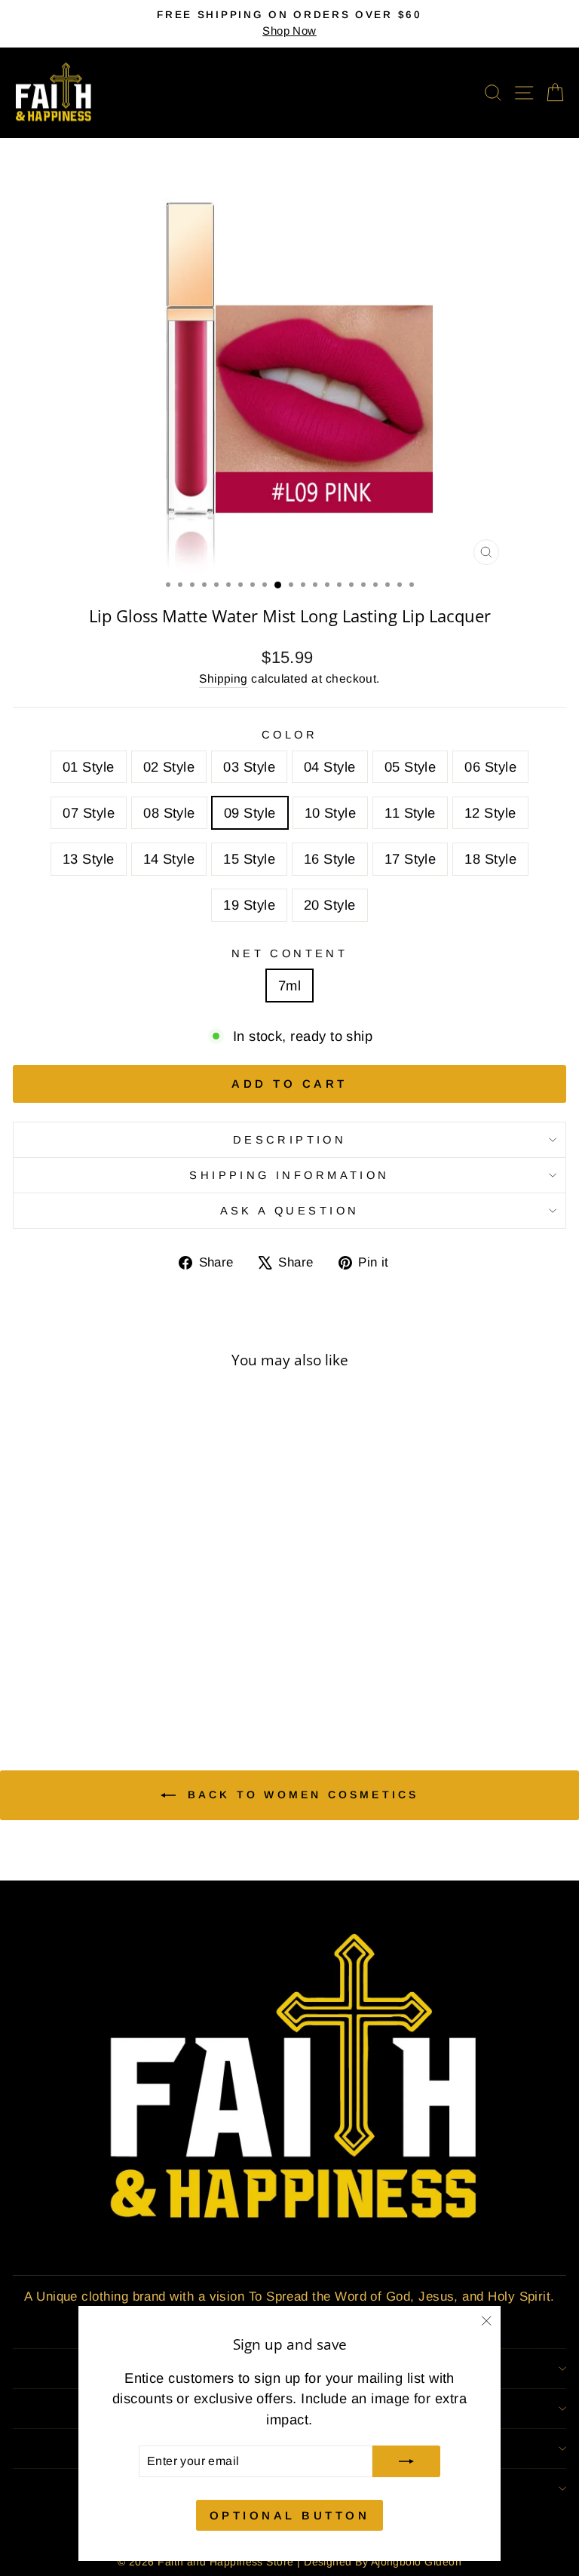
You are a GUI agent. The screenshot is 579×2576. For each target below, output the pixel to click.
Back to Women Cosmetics (300, 1795)
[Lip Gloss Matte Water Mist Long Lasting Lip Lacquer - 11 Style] (197, 1666)
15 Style (249, 859)
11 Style (410, 813)
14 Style (169, 859)
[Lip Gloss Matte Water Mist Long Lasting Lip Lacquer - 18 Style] (145, 1680)
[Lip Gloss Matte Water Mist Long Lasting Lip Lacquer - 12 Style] (214, 1666)
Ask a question (290, 1211)
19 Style (249, 905)
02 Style (169, 767)
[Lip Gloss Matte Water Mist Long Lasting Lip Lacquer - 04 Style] (76, 1666)
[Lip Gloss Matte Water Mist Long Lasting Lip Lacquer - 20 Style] (180, 1680)
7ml (289, 986)
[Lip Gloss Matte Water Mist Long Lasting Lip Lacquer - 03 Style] (58, 1666)
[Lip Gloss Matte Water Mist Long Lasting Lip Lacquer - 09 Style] (162, 1666)
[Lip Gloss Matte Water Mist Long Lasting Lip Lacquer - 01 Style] (24, 1666)
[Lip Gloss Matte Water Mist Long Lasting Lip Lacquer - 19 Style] (162, 1680)
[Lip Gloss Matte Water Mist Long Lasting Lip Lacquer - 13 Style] (58, 1680)
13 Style (89, 859)
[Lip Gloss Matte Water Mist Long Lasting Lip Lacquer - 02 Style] (41, 1666)
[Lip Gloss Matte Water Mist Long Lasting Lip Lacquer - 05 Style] (93, 1666)
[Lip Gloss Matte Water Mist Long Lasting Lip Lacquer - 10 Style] (180, 1666)
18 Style (490, 859)
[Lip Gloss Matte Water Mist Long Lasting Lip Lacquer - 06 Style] (110, 1666)
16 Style (330, 859)
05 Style (411, 767)
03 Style (249, 767)
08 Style (169, 813)
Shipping (224, 679)
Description (290, 1140)
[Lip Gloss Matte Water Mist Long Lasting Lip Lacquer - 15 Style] (93, 1680)
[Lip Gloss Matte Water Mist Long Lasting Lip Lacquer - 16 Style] (110, 1680)
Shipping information (289, 1175)
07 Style (89, 813)
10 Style (331, 813)
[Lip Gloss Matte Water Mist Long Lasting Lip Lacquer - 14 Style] (76, 1680)
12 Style (490, 813)
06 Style (490, 767)
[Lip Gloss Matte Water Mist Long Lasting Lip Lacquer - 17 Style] (128, 1680)
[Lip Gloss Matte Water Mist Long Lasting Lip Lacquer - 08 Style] (145, 1666)
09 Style (250, 813)
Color (289, 735)
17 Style (411, 859)
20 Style (330, 905)
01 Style (89, 767)
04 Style (330, 767)
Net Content (290, 953)
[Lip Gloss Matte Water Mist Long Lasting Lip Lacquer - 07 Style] (128, 1666)
